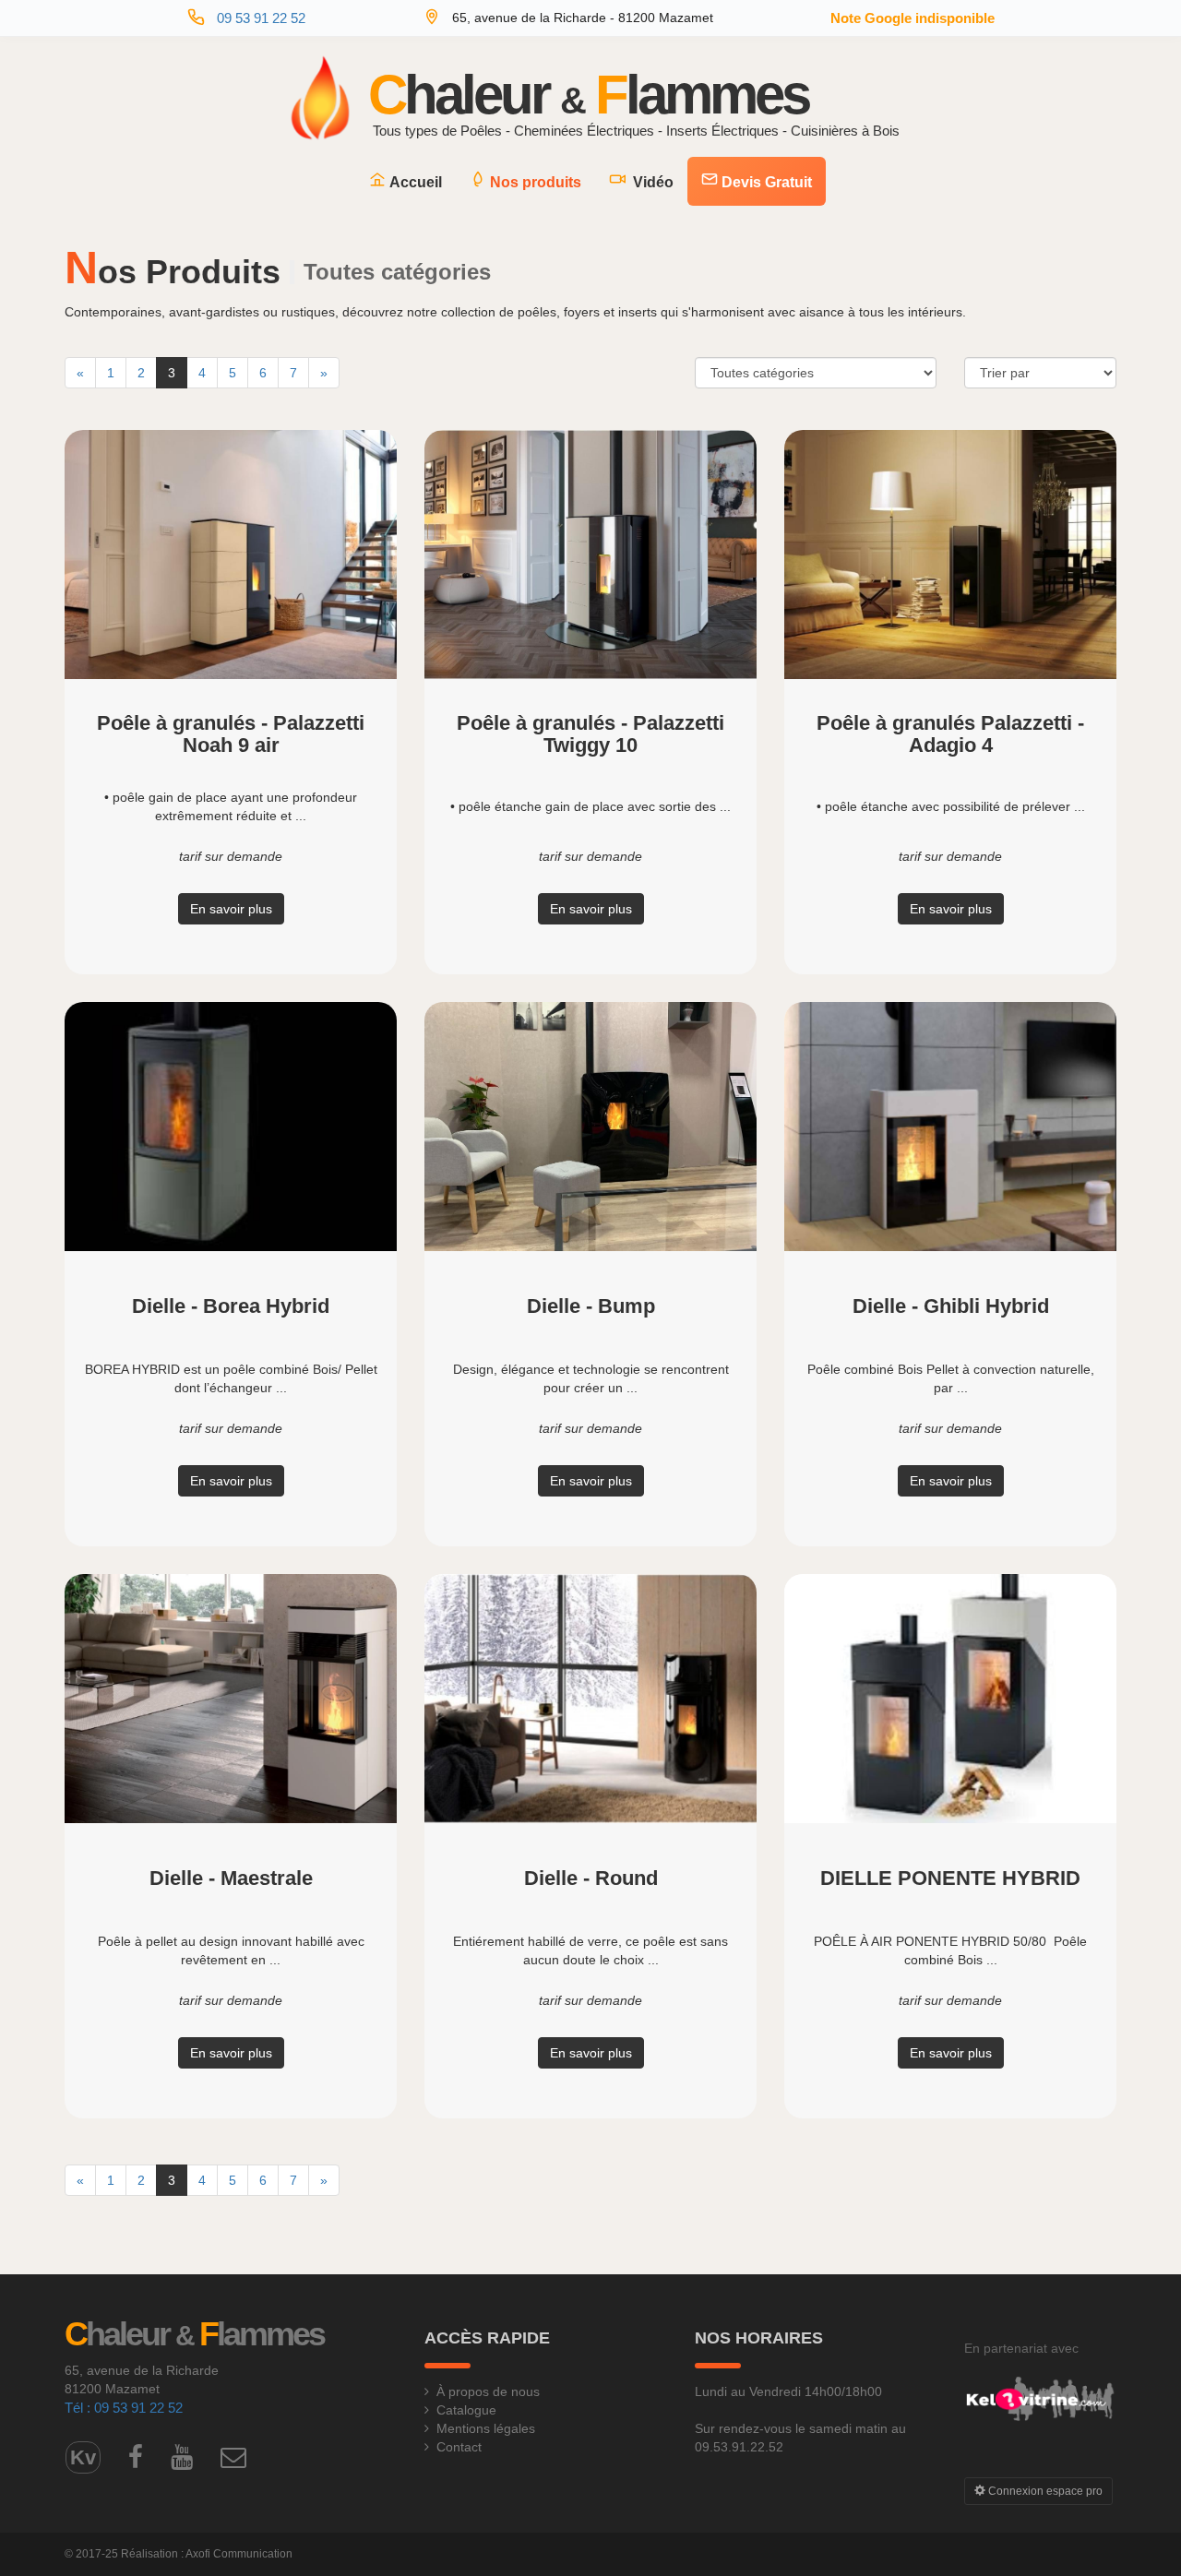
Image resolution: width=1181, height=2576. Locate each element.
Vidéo (650, 182)
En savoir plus (231, 909)
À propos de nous (488, 2391)
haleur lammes (588, 98)
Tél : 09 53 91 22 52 (124, 2408)
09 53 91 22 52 (261, 18)
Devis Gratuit (765, 182)
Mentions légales (486, 2428)
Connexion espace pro (1044, 2491)
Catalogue (466, 2410)
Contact (459, 2447)
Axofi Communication (239, 2554)
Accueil (414, 182)
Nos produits (534, 182)
